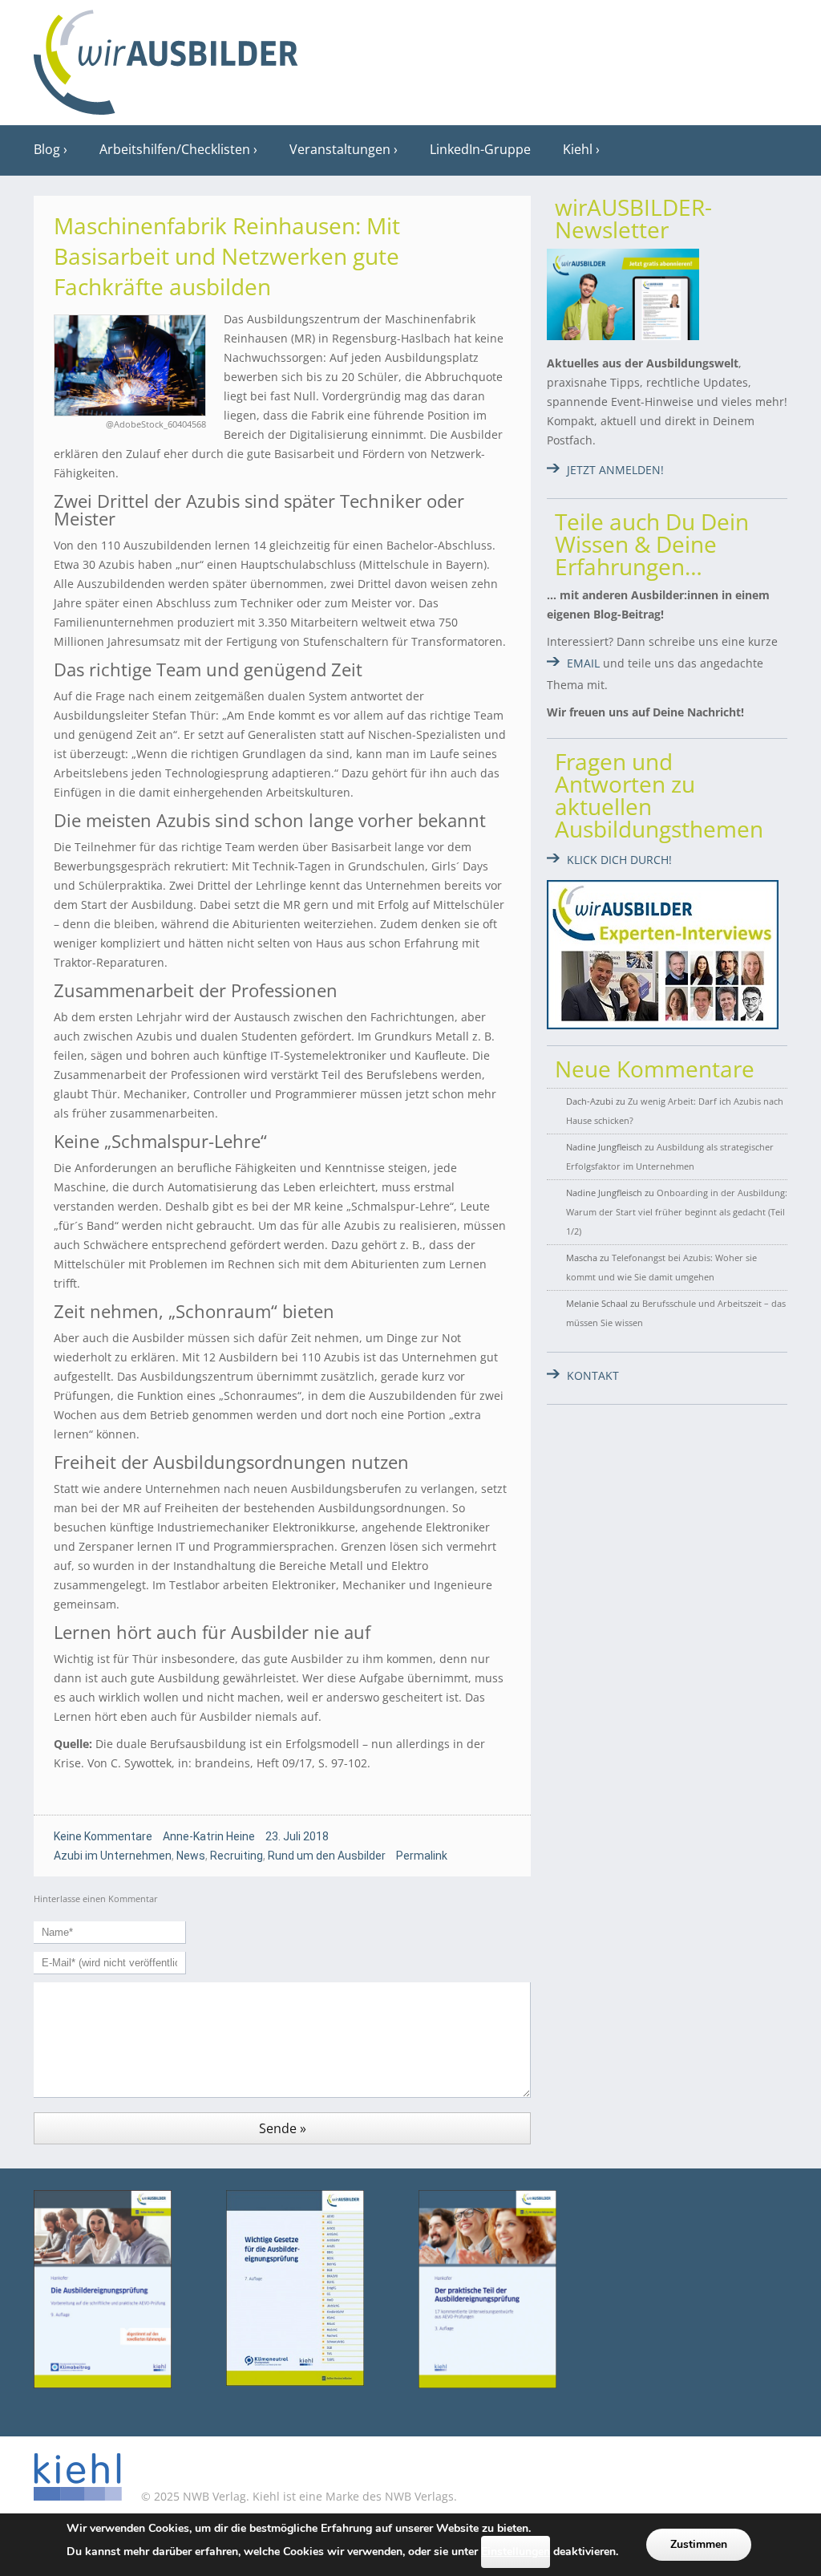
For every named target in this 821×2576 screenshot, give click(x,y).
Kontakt (593, 1375)
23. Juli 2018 (297, 1836)
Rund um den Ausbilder (327, 1856)
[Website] (166, 57)
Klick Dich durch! (619, 860)
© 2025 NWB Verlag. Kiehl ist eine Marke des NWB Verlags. (297, 2496)
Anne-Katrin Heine (209, 1836)
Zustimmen (699, 2544)
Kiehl (578, 149)
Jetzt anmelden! (615, 470)
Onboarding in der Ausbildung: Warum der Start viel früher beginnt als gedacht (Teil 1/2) (677, 1212)
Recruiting (237, 1856)
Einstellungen (516, 2552)
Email (583, 663)
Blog (47, 149)
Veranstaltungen (340, 149)
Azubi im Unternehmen (113, 1856)
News (191, 1856)
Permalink (422, 1856)
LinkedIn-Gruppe (480, 149)
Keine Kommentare (103, 1836)
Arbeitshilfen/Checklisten (175, 149)
